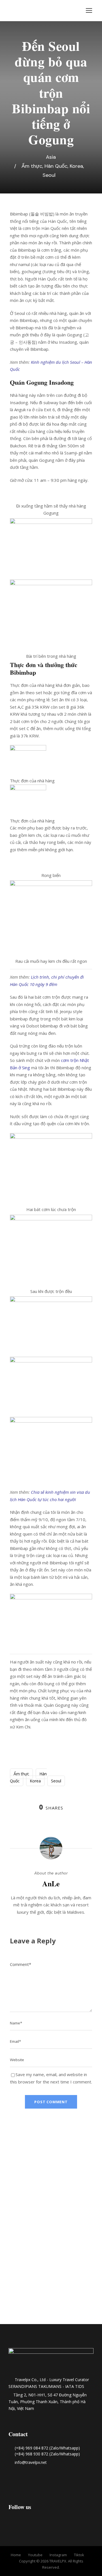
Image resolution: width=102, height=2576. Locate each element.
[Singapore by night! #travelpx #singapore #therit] (17, 2290)
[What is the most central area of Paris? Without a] (17, 2160)
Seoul (49, 175)
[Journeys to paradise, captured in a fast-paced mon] (85, 2153)
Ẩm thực (32, 166)
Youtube (35, 2555)
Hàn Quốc (56, 166)
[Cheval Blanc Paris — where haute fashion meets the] (51, 2200)
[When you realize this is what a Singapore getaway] (51, 2300)
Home (16, 2555)
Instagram (58, 2555)
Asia (51, 157)
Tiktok (79, 2555)
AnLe (51, 1883)
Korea (76, 166)
